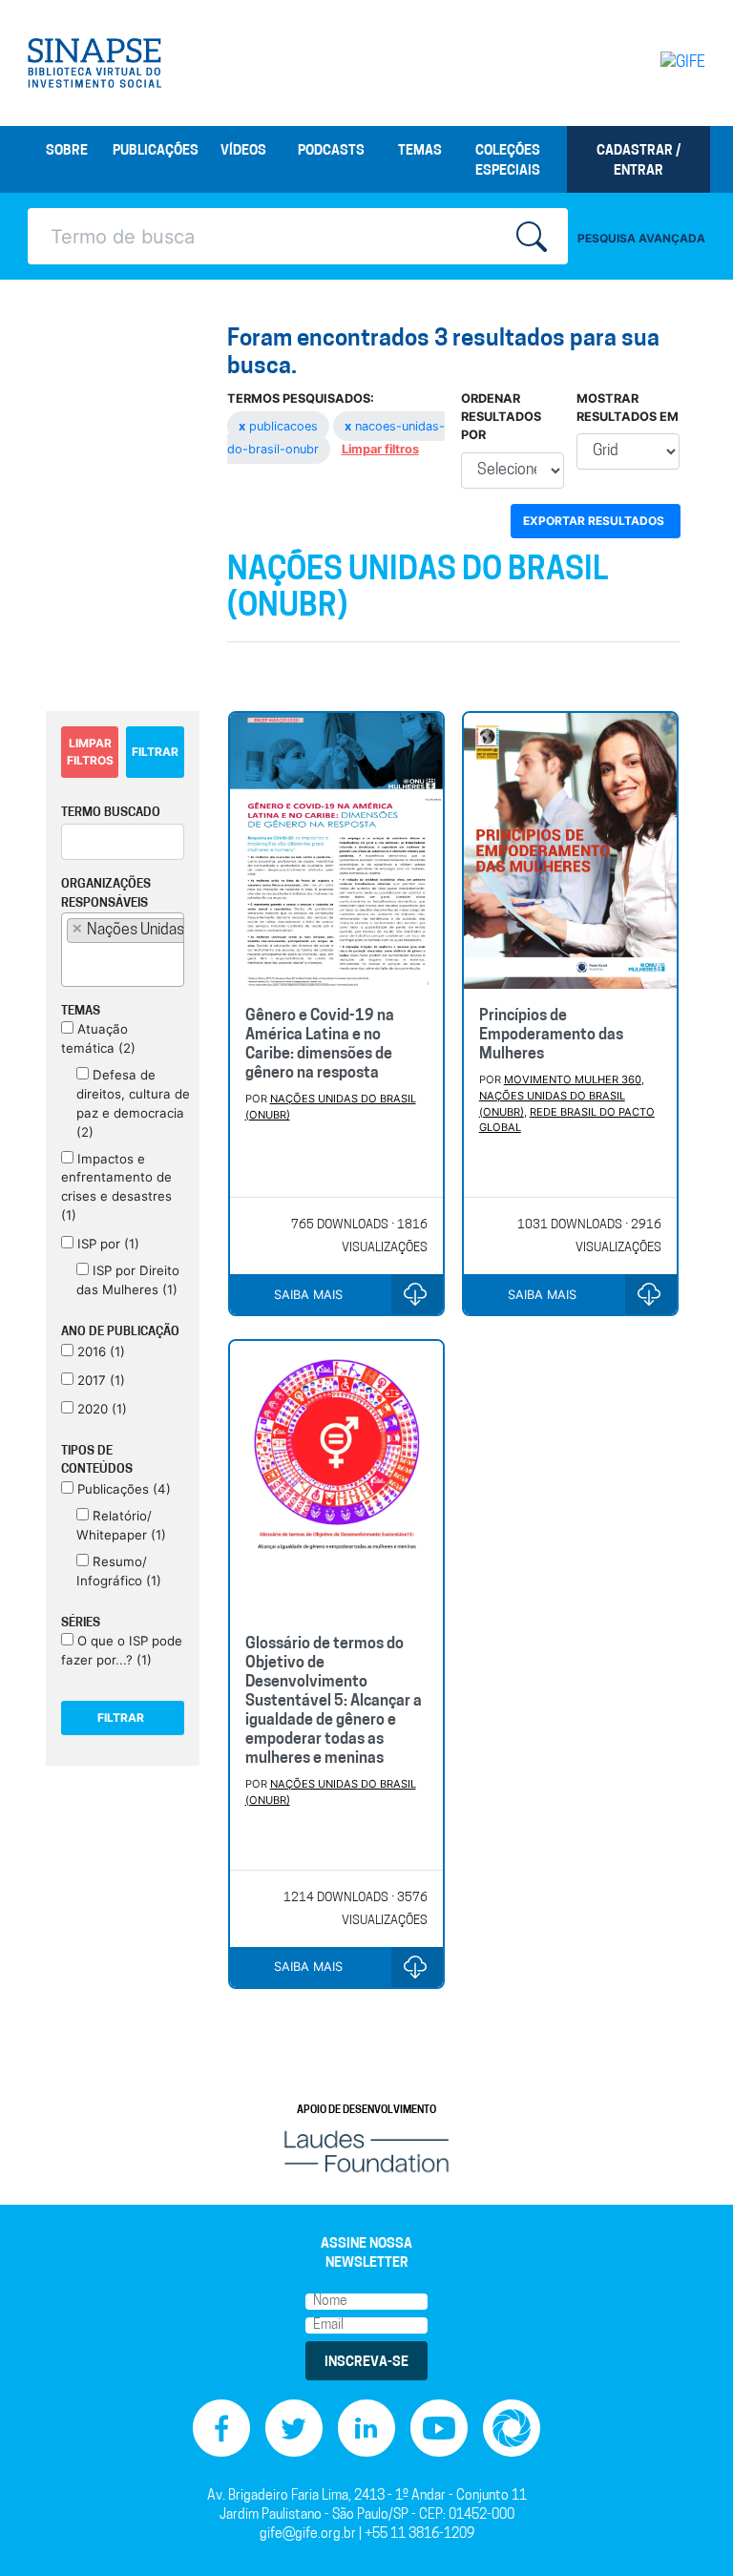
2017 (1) (99, 1380)
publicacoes (280, 426)
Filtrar (155, 752)
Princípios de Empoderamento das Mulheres (551, 1036)
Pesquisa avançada (641, 238)
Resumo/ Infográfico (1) (119, 1571)
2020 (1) (100, 1409)
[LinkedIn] (366, 2428)
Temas (420, 151)
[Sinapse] (94, 63)
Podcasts (331, 151)
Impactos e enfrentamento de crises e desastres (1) (116, 1187)
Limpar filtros (380, 449)
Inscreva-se (366, 2363)
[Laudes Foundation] (366, 2152)
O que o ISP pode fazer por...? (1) (122, 1650)
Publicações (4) (122, 1489)
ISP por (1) (106, 1244)
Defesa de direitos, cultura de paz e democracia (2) (133, 1103)
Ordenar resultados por (501, 417)
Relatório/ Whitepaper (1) (121, 1525)
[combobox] (123, 950)
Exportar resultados (594, 521)
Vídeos (243, 151)
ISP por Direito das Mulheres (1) (128, 1280)
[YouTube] (439, 2428)
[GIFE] (667, 63)
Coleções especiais (508, 161)
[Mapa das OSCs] (512, 2428)
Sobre (67, 151)
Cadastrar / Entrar (639, 161)
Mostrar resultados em (628, 408)
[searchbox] (73, 963)
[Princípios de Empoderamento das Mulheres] (570, 852)
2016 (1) (99, 1351)
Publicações (156, 151)
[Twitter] (294, 2428)
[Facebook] (221, 2428)
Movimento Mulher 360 (573, 1079)
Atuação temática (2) (98, 1038)
